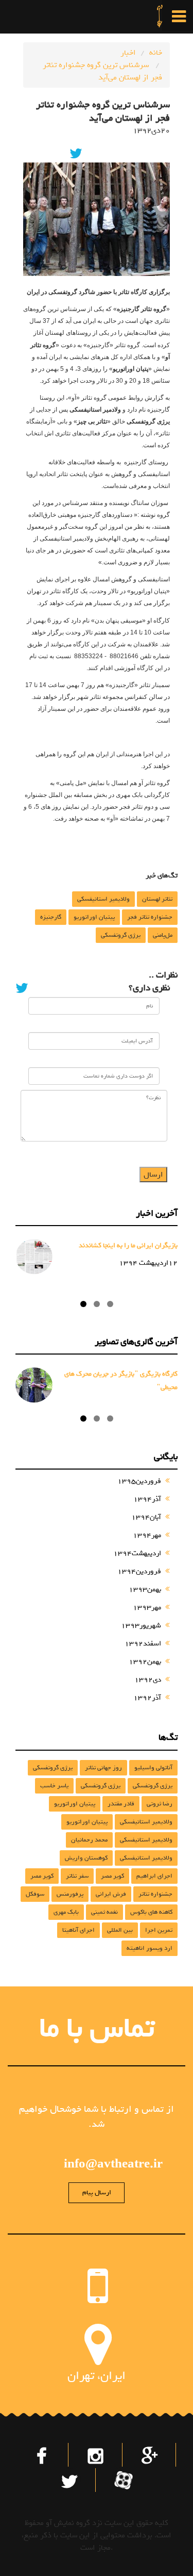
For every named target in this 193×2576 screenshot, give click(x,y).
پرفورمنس (70, 1894)
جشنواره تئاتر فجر (150, 917)
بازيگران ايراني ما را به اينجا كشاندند (128, 1245)
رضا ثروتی (160, 1804)
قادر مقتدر (121, 1804)
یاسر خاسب (54, 1786)
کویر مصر (112, 1876)
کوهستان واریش (86, 1858)
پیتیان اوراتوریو (94, 917)
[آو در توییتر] (69, 2479)
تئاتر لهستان (157, 899)
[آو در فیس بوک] (43, 2454)
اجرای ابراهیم (154, 1876)
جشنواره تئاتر (155, 1894)
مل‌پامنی (163, 935)
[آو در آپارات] (123, 2477)
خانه (156, 53)
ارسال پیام (97, 2192)
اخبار (128, 53)
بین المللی (120, 1930)
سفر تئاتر (77, 1876)
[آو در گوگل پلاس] (150, 2454)
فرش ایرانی (111, 1894)
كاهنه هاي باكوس (151, 1912)
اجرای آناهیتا (78, 1930)
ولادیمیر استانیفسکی (103, 899)
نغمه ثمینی (104, 1912)
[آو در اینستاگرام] (96, 2454)
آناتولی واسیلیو (153, 1768)
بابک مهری (66, 1912)
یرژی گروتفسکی (121, 935)
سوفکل (35, 1894)
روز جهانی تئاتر (103, 1768)
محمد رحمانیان (89, 1840)
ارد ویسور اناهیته (150, 1948)
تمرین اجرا (159, 1930)
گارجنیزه (51, 917)
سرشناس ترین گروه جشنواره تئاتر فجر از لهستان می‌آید (102, 71)
